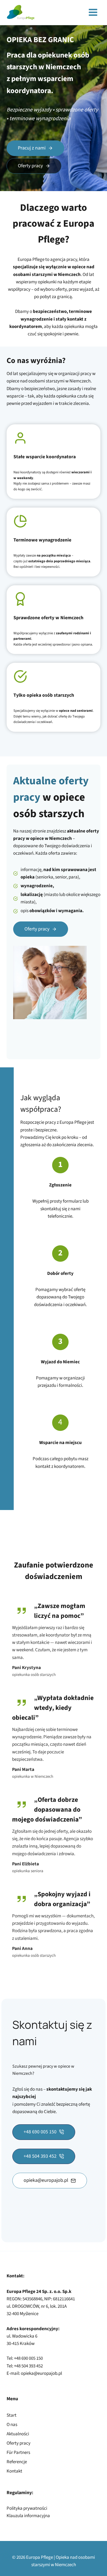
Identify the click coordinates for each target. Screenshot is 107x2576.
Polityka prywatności (27, 2508)
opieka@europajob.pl (41, 2373)
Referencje (17, 2462)
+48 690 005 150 (28, 2358)
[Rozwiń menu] (93, 12)
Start (12, 2415)
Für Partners (18, 2453)
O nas (12, 2425)
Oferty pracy (19, 2443)
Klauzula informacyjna (28, 2516)
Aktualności (18, 2434)
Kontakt (14, 2471)
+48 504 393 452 (28, 2366)
